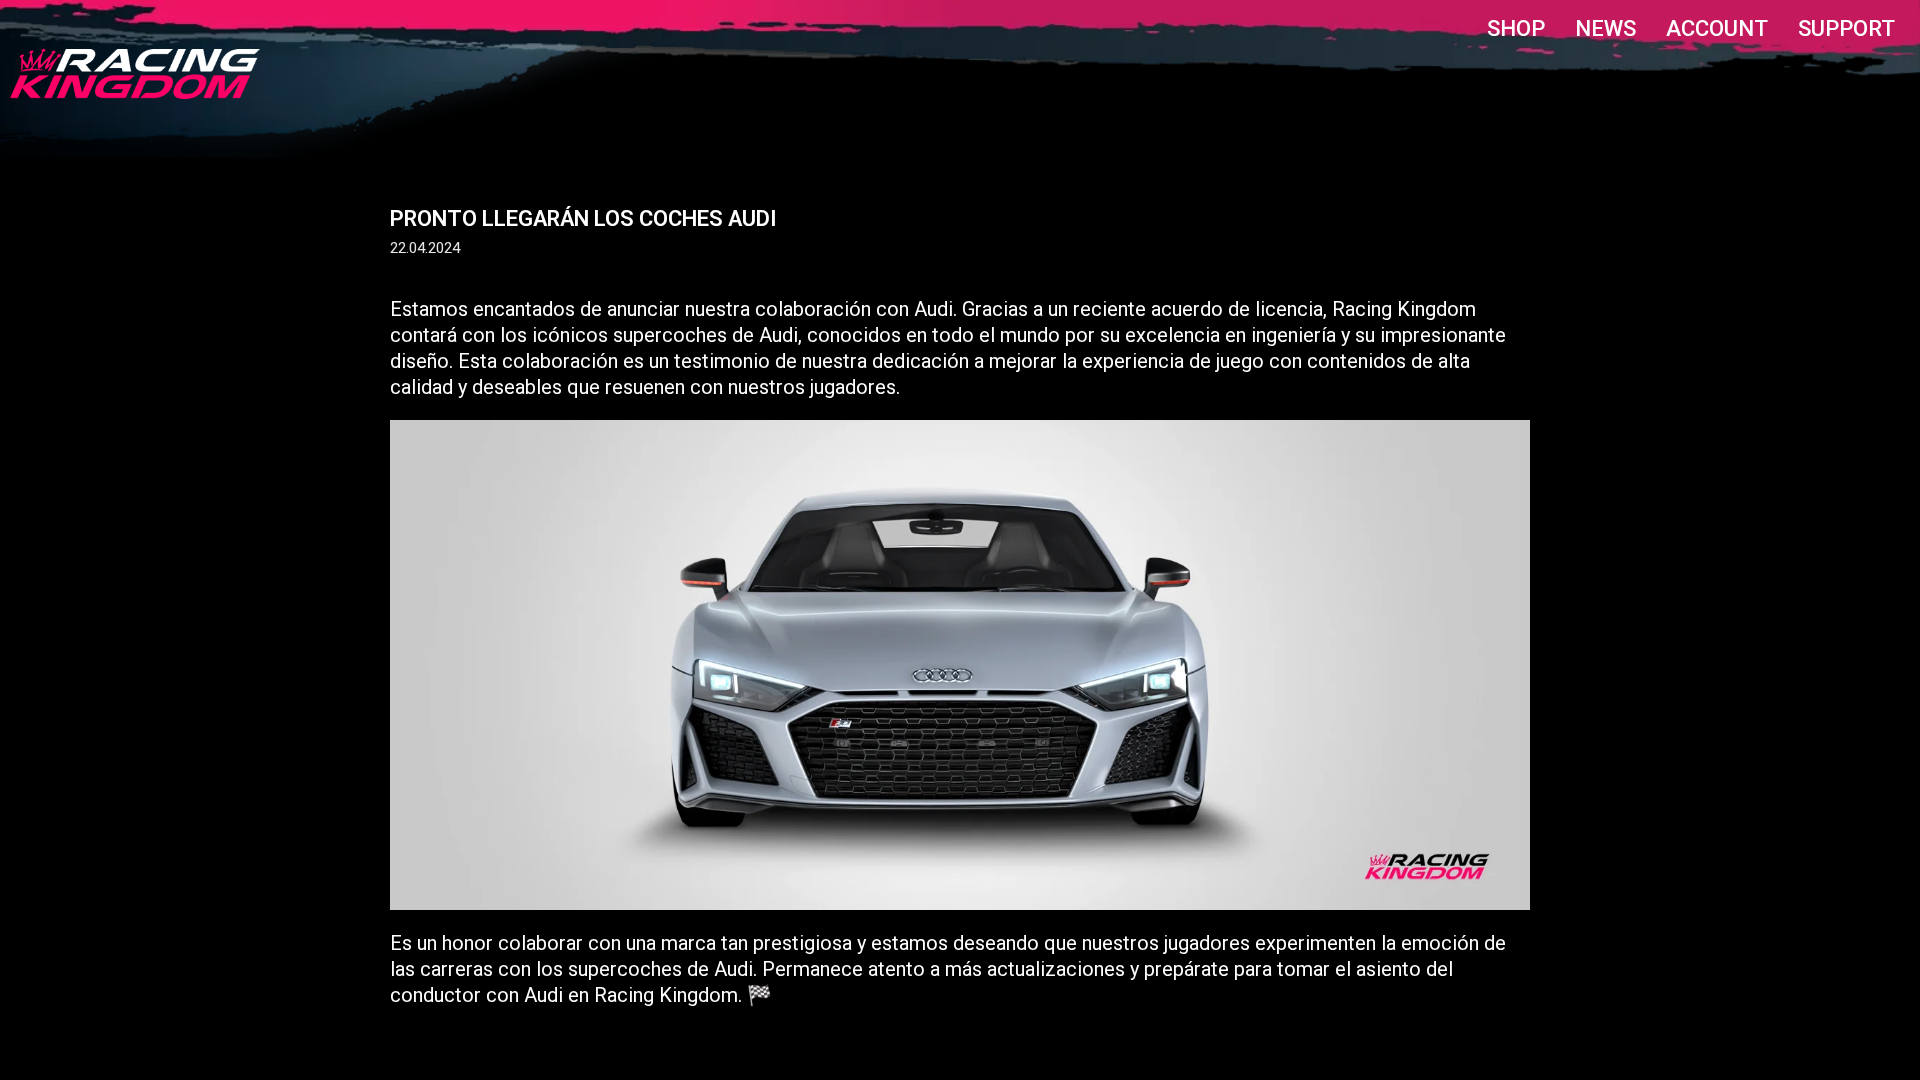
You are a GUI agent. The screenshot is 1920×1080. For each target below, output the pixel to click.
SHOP (1516, 28)
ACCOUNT (1717, 28)
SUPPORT (1846, 28)
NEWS (1605, 28)
